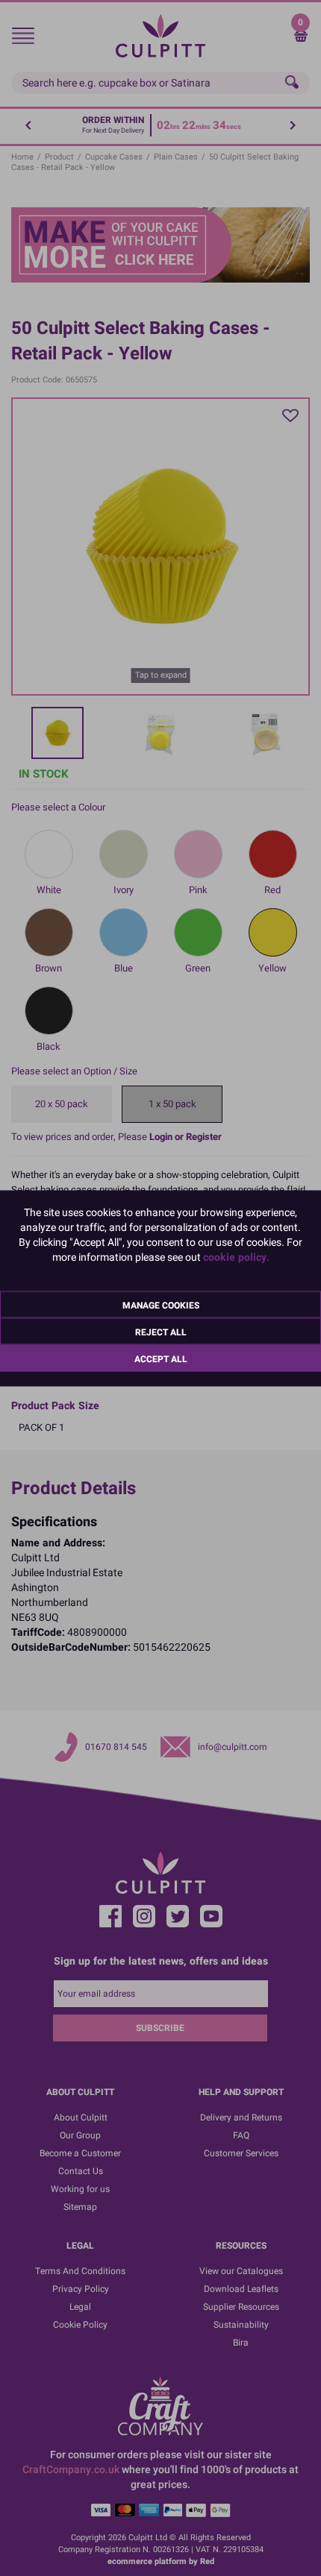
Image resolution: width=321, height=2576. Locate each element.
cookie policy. (236, 1257)
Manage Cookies (161, 1305)
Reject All (161, 1332)
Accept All (161, 1358)
